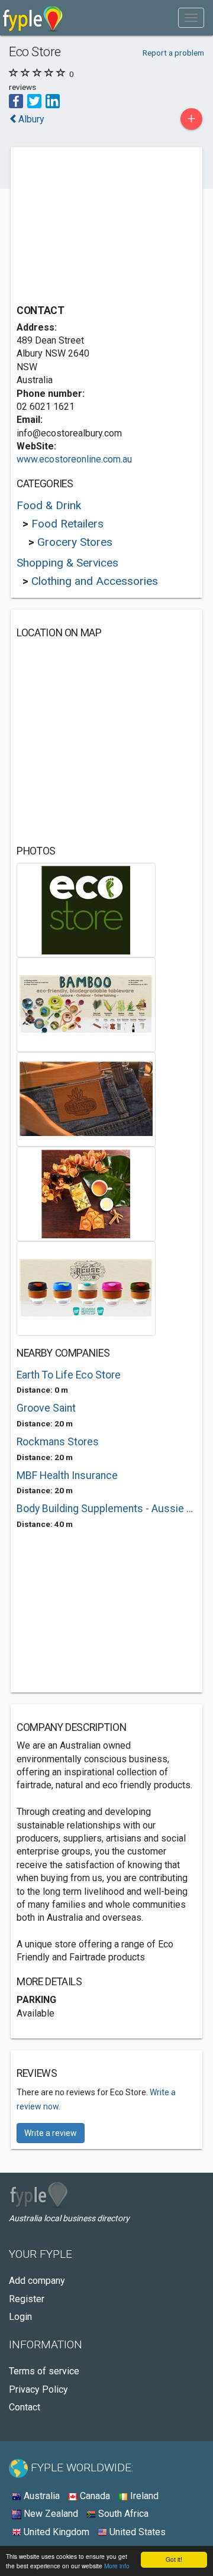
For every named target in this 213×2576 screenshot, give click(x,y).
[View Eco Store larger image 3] (86, 1099)
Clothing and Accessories (95, 581)
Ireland (143, 2496)
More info (117, 2566)
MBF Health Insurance (67, 1475)
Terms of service (44, 2371)
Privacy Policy (38, 2389)
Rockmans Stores (58, 1442)
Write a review (51, 2133)
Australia (41, 2496)
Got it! (174, 2559)
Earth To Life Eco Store (69, 1375)
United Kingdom (55, 2532)
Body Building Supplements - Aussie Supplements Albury (106, 1509)
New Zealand (50, 2514)
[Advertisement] (105, 227)
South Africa (122, 2514)
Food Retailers (67, 524)
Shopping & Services (67, 563)
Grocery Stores (75, 542)
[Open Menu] (191, 18)
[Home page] (33, 18)
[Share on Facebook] (16, 100)
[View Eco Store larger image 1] (86, 910)
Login (20, 2317)
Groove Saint (46, 1408)
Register (27, 2299)
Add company (37, 2281)
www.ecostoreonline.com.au (74, 459)
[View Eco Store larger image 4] (86, 1194)
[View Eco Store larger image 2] (86, 1004)
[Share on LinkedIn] (53, 100)
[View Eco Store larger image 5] (86, 1288)
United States (136, 2532)
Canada (94, 2496)
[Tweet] (34, 100)
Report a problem (173, 53)
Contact (25, 2407)
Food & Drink (49, 505)
